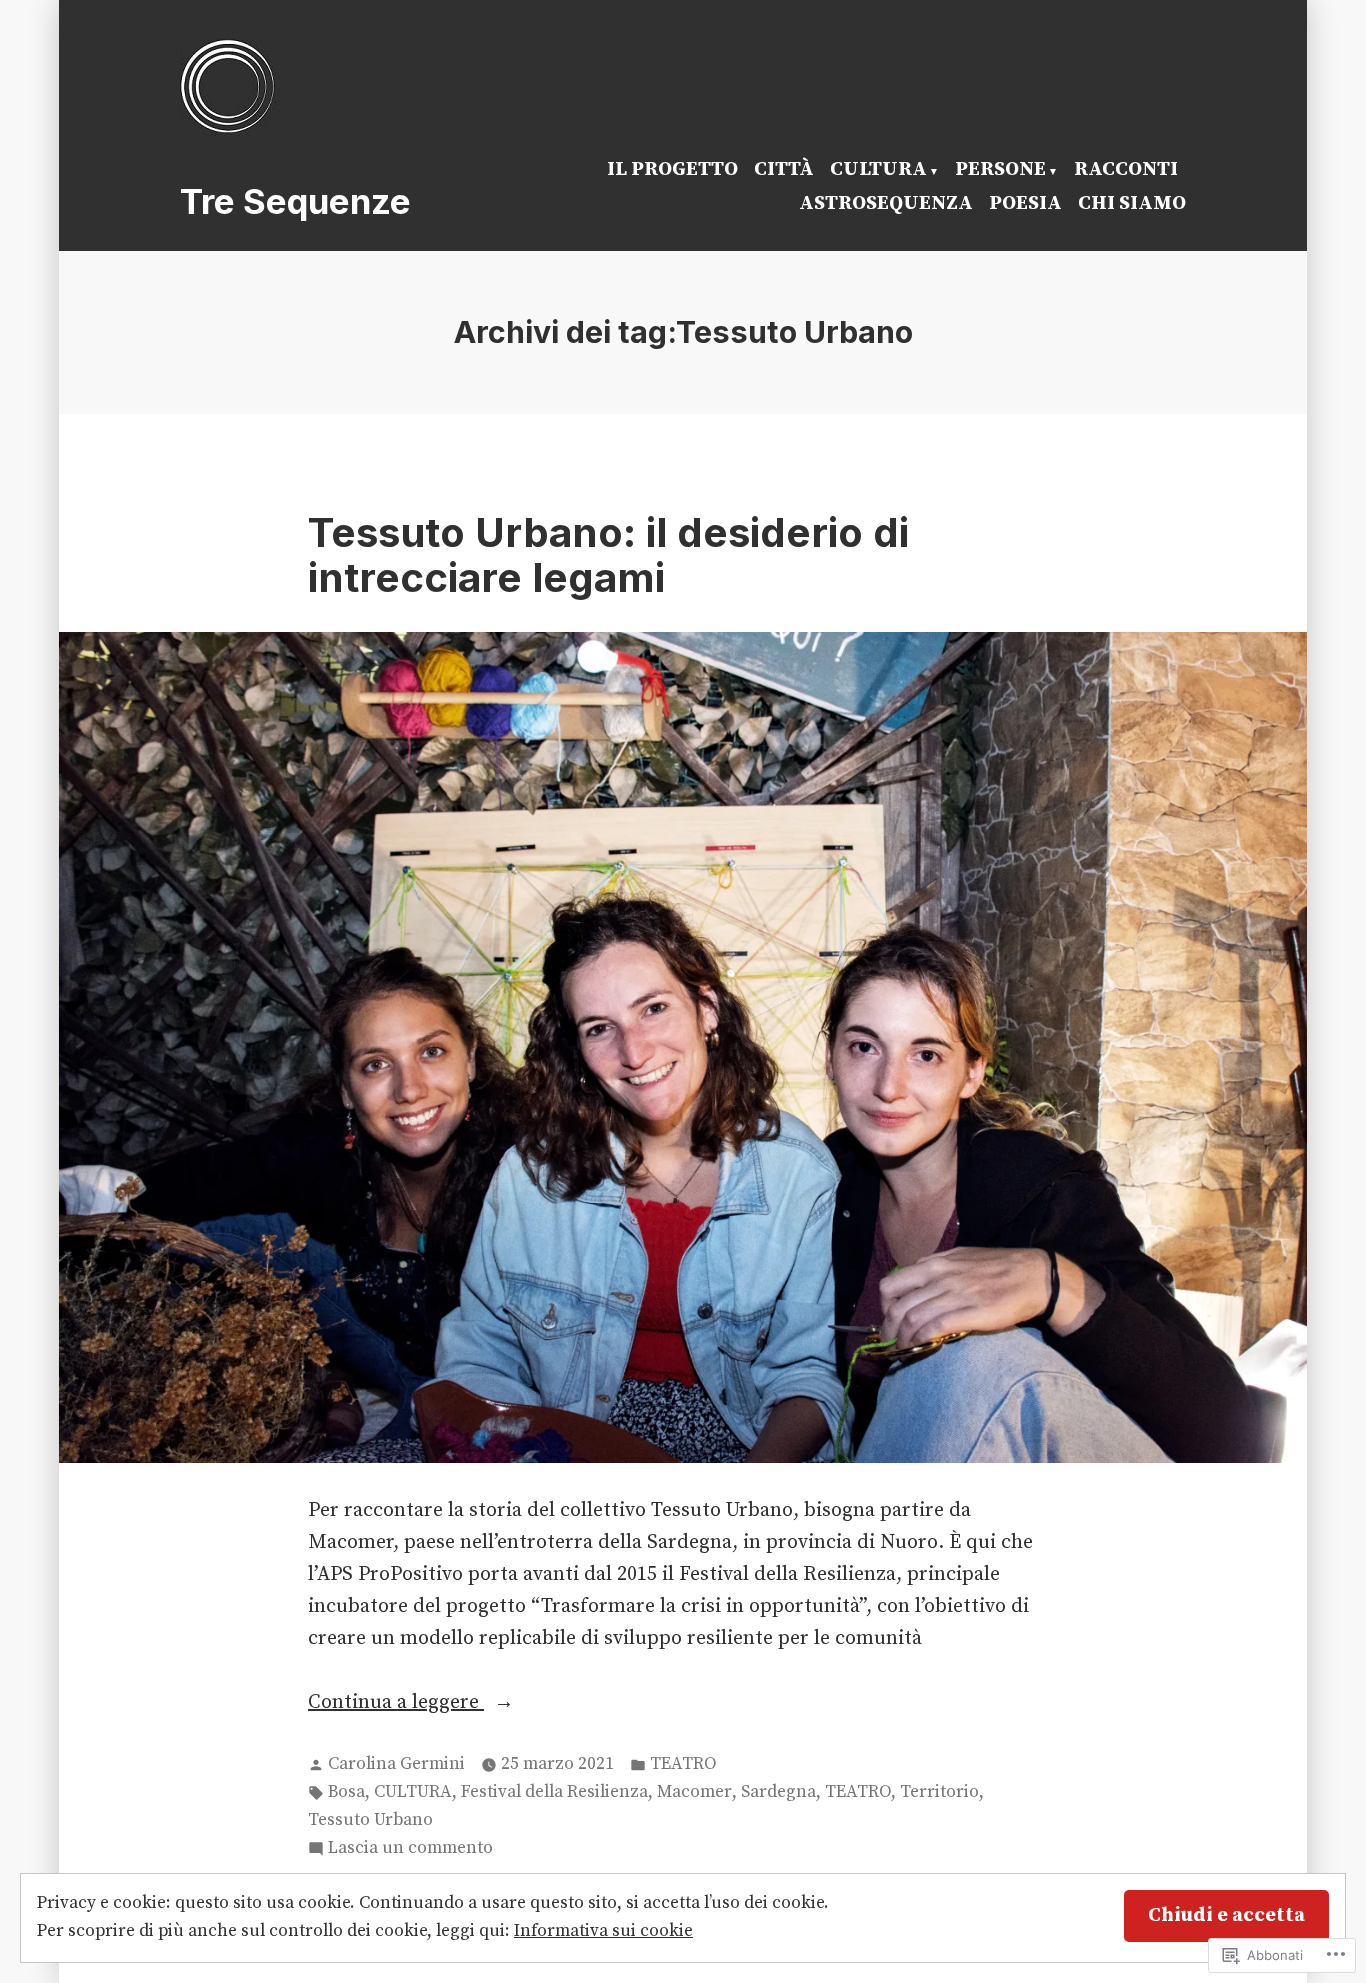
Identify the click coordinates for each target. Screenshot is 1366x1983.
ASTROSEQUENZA (886, 203)
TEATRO (683, 1764)
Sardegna (778, 1792)
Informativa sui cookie (603, 1931)
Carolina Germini (396, 1764)
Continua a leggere (396, 1704)
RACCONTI (1126, 169)
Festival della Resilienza (554, 1792)
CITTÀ (784, 169)
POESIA (1025, 203)
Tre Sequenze (295, 201)
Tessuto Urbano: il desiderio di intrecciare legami (608, 555)
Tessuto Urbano (370, 1820)
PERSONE (1000, 169)
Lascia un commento (410, 1849)
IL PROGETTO (672, 169)
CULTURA (878, 169)
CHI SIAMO (1132, 203)
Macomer (694, 1792)
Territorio (939, 1792)
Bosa (346, 1792)
